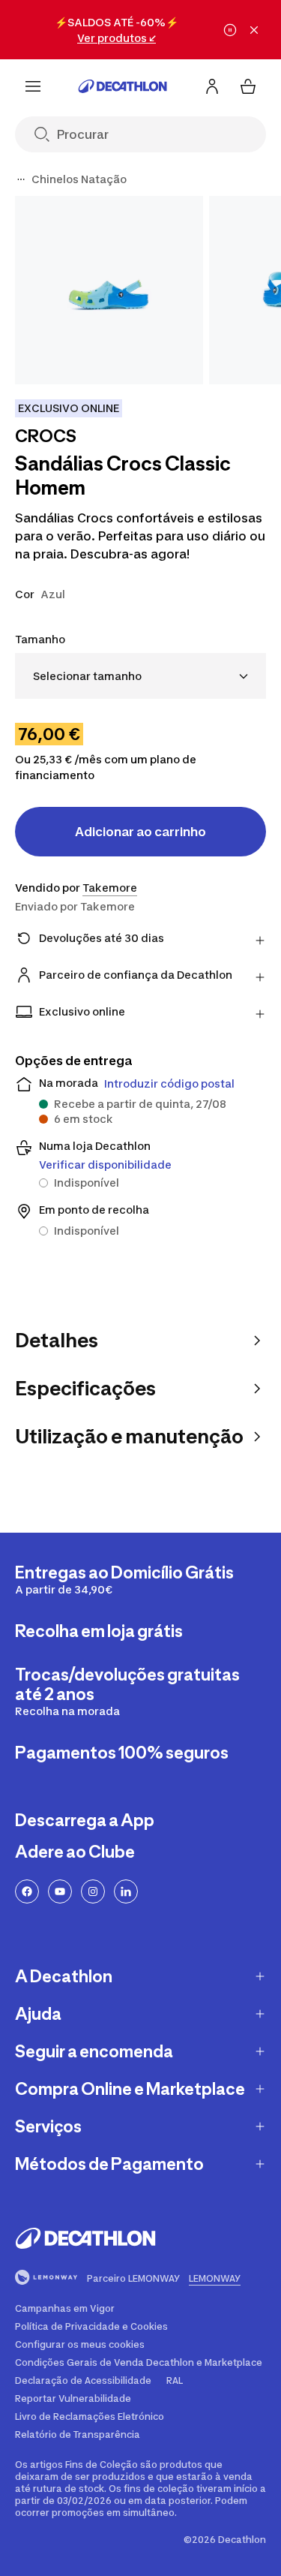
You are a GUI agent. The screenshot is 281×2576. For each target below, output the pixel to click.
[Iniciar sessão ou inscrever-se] (212, 86)
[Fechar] (254, 30)
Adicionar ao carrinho (140, 832)
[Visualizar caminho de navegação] (21, 179)
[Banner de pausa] (230, 30)
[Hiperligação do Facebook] (27, 1891)
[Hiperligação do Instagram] (93, 1891)
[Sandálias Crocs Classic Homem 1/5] (109, 290)
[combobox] (140, 676)
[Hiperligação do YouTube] (60, 1891)
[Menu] (33, 86)
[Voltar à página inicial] (123, 86)
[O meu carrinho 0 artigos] (248, 86)
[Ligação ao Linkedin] (126, 1891)
